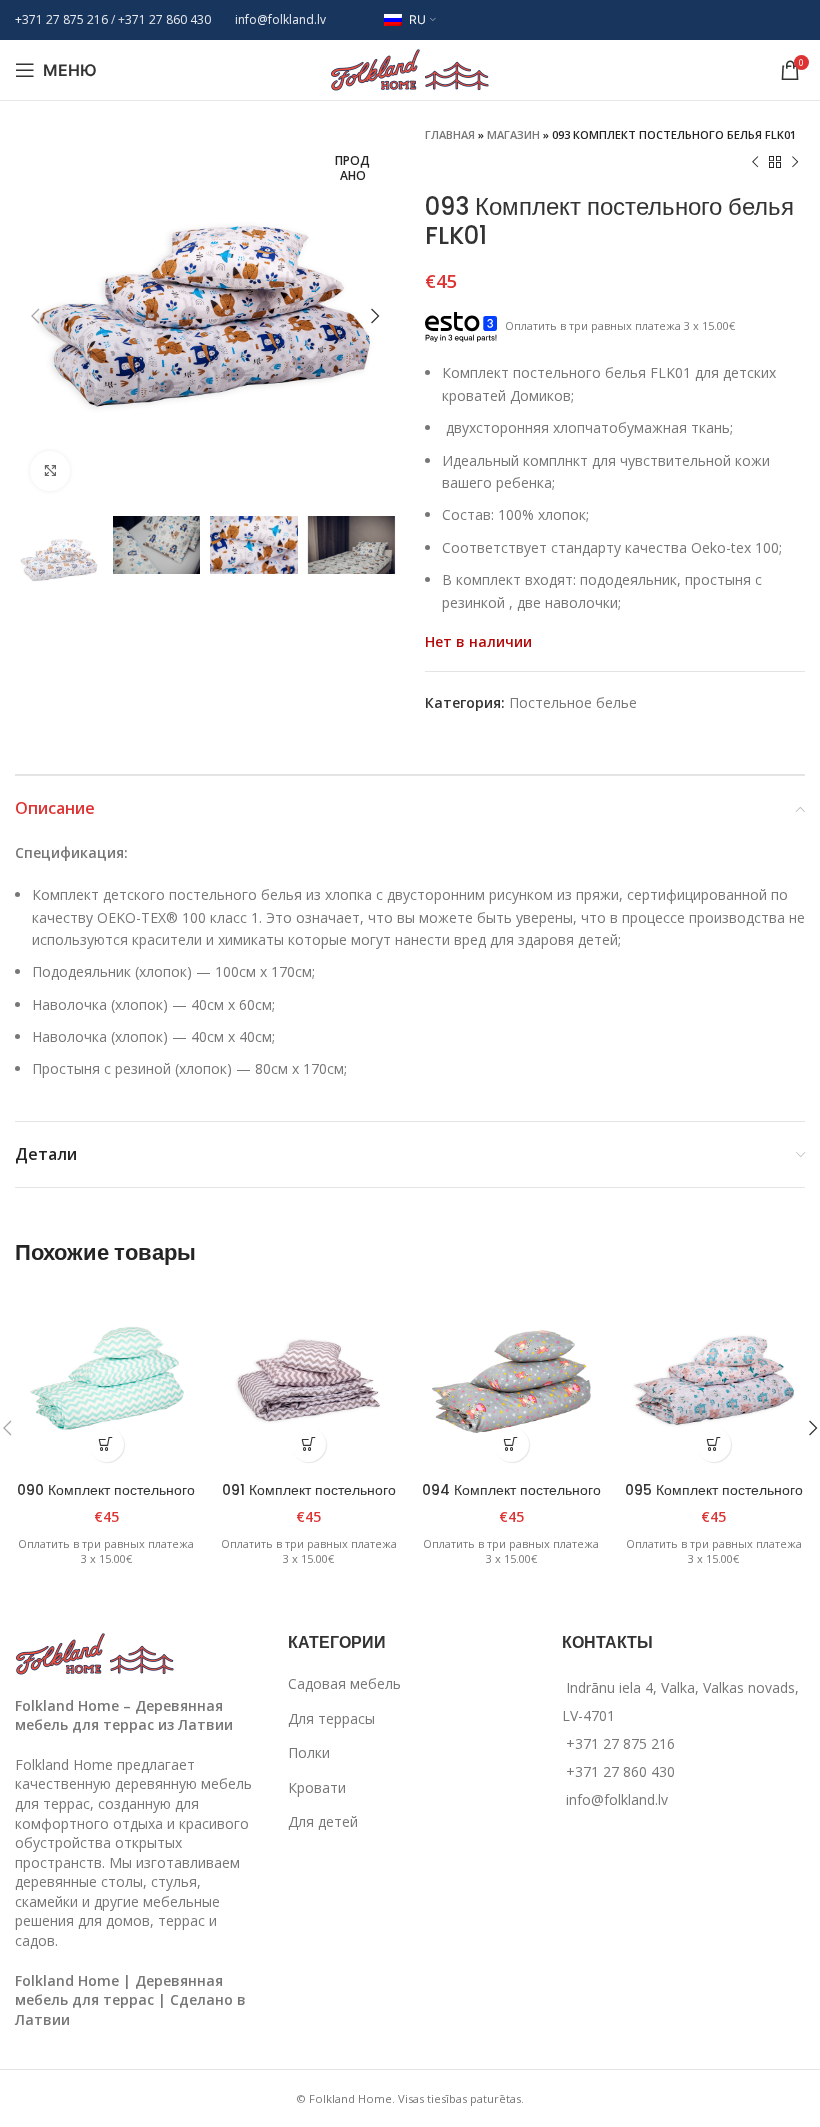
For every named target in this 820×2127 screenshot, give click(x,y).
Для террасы (331, 1718)
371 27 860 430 (168, 19)
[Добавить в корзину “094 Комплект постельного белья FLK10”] (511, 1444)
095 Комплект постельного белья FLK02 (714, 1500)
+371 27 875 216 (61, 19)
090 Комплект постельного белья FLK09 (106, 1500)
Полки (309, 1752)
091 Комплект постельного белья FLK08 (309, 1500)
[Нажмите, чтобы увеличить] (50, 471)
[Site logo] (410, 68)
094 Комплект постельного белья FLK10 (511, 1500)
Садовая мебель (344, 1683)
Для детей (323, 1821)
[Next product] (795, 163)
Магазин (513, 134)
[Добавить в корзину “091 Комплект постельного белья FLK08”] (308, 1444)
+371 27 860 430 (620, 1771)
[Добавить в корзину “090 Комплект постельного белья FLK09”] (106, 1444)
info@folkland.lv (280, 19)
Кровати (317, 1787)
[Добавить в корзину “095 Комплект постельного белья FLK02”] (713, 1444)
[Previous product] (755, 163)
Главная (450, 134)
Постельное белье (573, 702)
